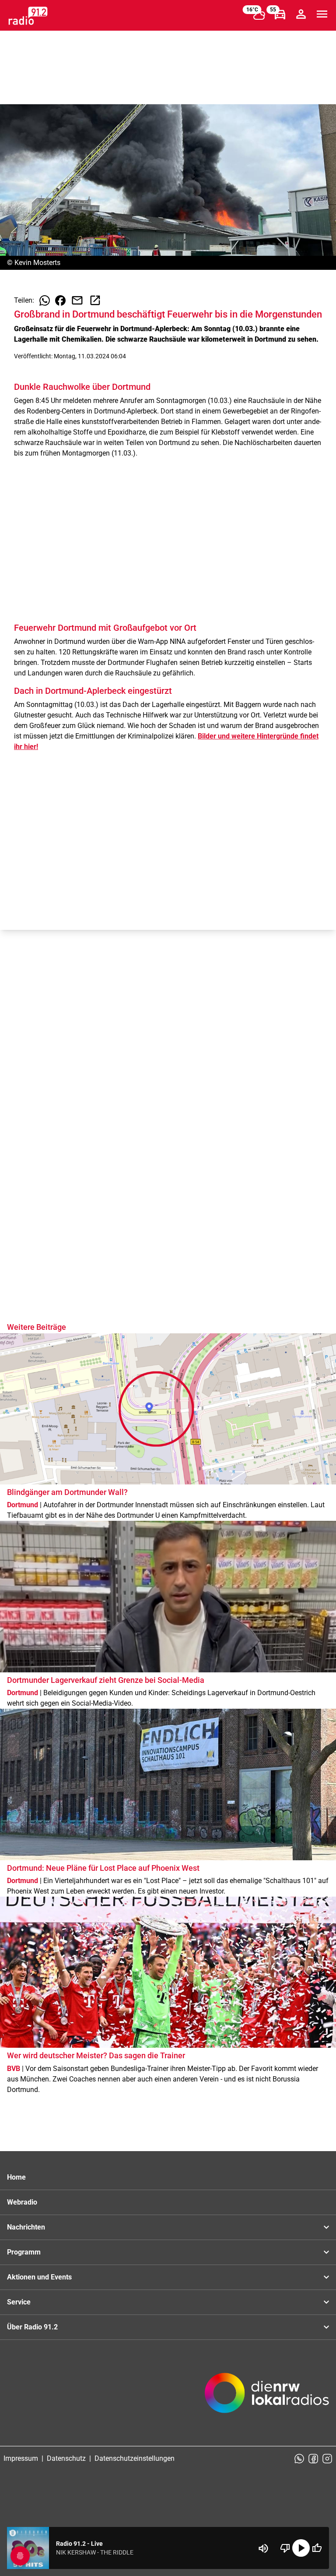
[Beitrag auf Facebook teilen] (60, 300)
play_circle (301, 2548)
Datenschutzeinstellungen (135, 2458)
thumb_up (317, 2548)
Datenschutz (66, 2458)
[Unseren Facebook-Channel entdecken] (313, 2459)
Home (16, 2177)
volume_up (263, 2548)
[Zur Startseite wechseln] (28, 16)
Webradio (22, 2202)
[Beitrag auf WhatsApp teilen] (45, 300)
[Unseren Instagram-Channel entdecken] (327, 2459)
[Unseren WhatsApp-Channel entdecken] (299, 2459)
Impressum (21, 2458)
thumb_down (285, 2548)
